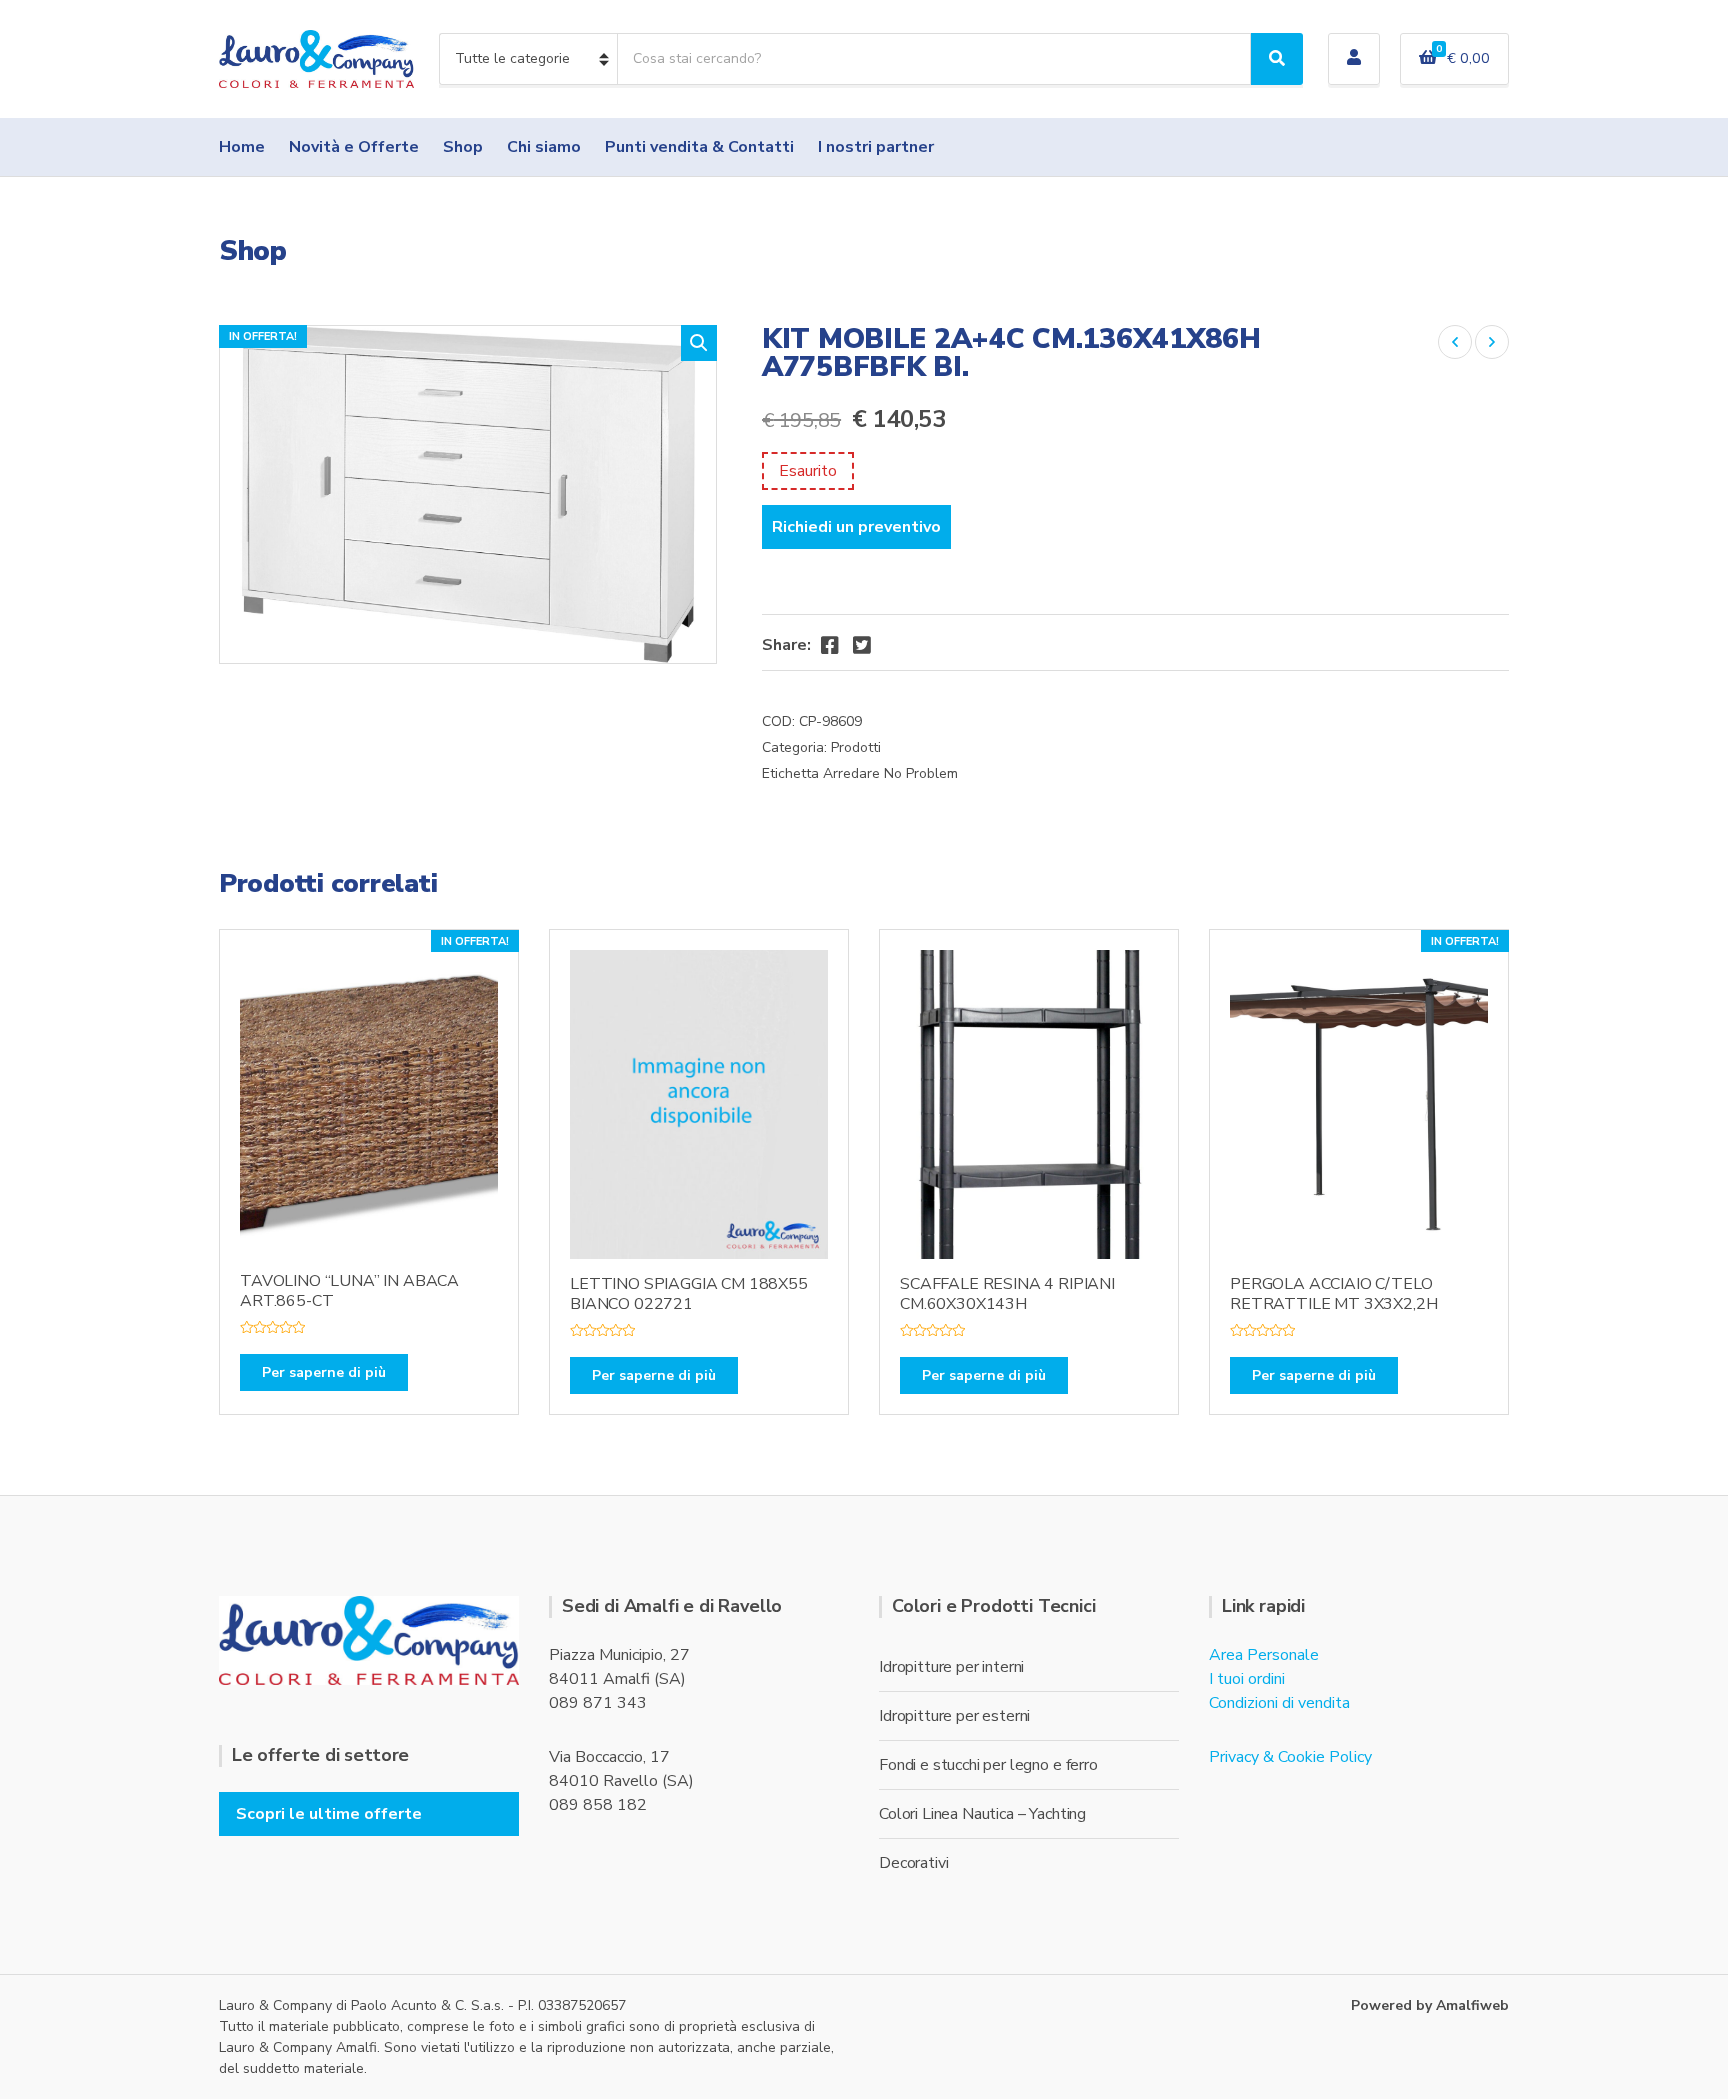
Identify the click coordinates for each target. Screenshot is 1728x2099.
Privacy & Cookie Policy (1290, 1757)
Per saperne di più (324, 1372)
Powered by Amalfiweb (1430, 2005)
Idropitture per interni (951, 1667)
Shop (463, 147)
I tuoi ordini (1247, 1679)
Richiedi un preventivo (856, 527)
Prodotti (856, 747)
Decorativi (913, 1863)
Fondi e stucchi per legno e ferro (988, 1765)
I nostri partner (876, 147)
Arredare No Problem (890, 773)
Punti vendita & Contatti (699, 147)
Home (242, 147)
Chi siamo (544, 147)
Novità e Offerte (354, 147)
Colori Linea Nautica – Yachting (982, 1814)
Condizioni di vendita (1279, 1703)
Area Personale (1264, 1655)
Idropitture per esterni (954, 1716)
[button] (699, 343)
